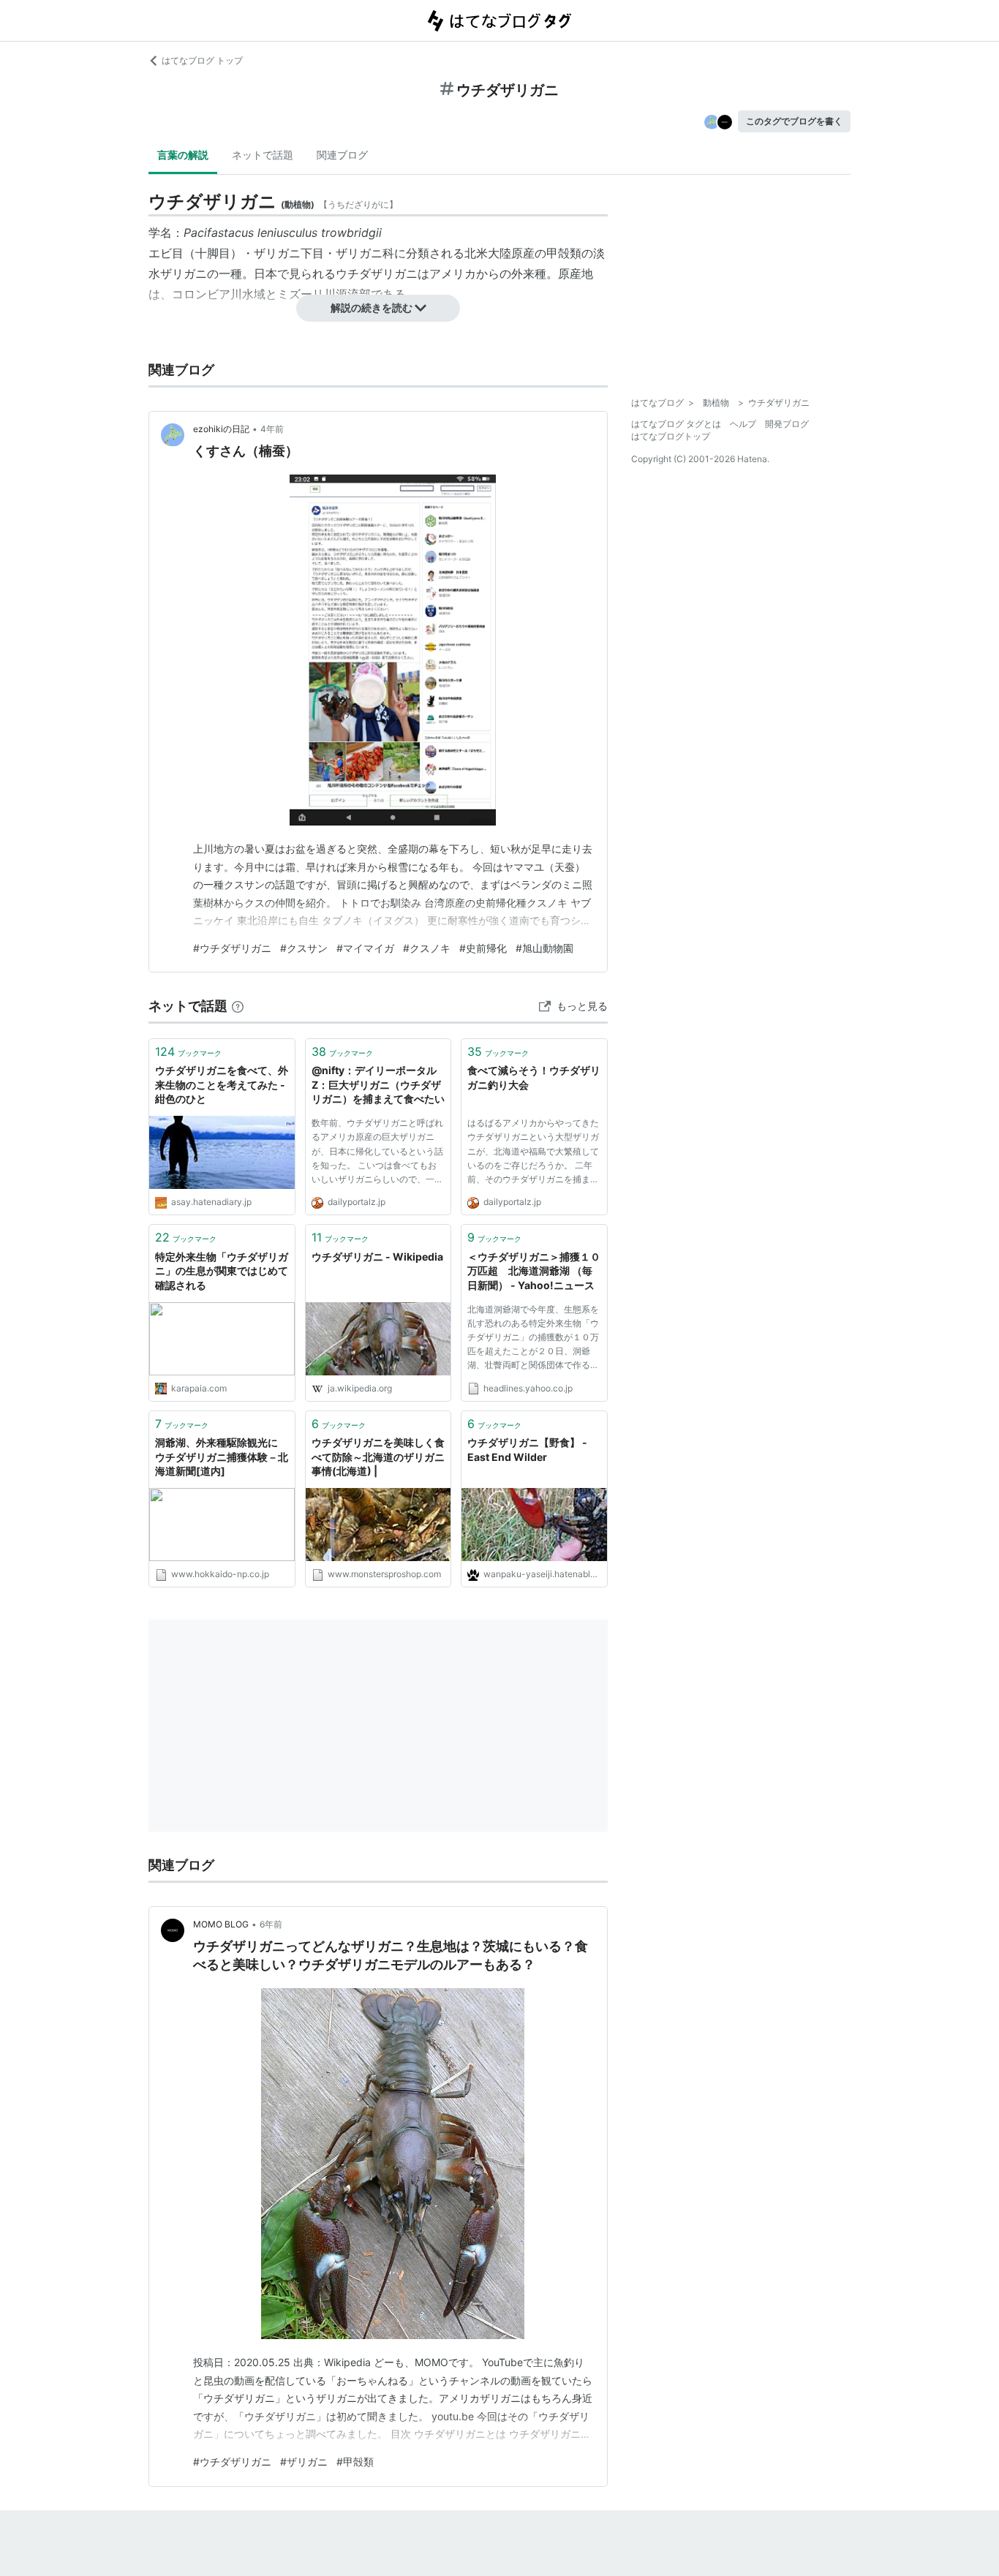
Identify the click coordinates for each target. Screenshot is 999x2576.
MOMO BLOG (221, 1924)
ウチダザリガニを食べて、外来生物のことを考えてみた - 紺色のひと (222, 1084)
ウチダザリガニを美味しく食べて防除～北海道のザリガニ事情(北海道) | (378, 1457)
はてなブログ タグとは (676, 424)
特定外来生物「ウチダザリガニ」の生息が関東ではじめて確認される (222, 1271)
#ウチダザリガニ (232, 948)
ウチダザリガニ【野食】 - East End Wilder (527, 1450)
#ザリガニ (304, 2462)
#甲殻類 (355, 2462)
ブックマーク (188, 1051)
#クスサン (304, 948)
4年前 (272, 429)
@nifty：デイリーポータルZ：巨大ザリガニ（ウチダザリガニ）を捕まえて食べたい (378, 1084)
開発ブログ (787, 424)
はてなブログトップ (671, 436)
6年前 (271, 1924)
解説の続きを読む (372, 307)
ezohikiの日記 (221, 429)
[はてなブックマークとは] (238, 1006)
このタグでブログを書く (794, 121)
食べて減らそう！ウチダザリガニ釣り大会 (534, 1077)
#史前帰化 (483, 948)
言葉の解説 (183, 155)
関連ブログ (342, 155)
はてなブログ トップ (202, 60)
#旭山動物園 (544, 948)
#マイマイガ (365, 948)
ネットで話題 (263, 155)
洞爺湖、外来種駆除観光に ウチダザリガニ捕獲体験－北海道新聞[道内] (222, 1457)
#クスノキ (427, 948)
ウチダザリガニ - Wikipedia (377, 1257)
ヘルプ (743, 424)
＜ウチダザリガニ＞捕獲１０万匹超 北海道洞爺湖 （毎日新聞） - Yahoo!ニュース (534, 1271)
